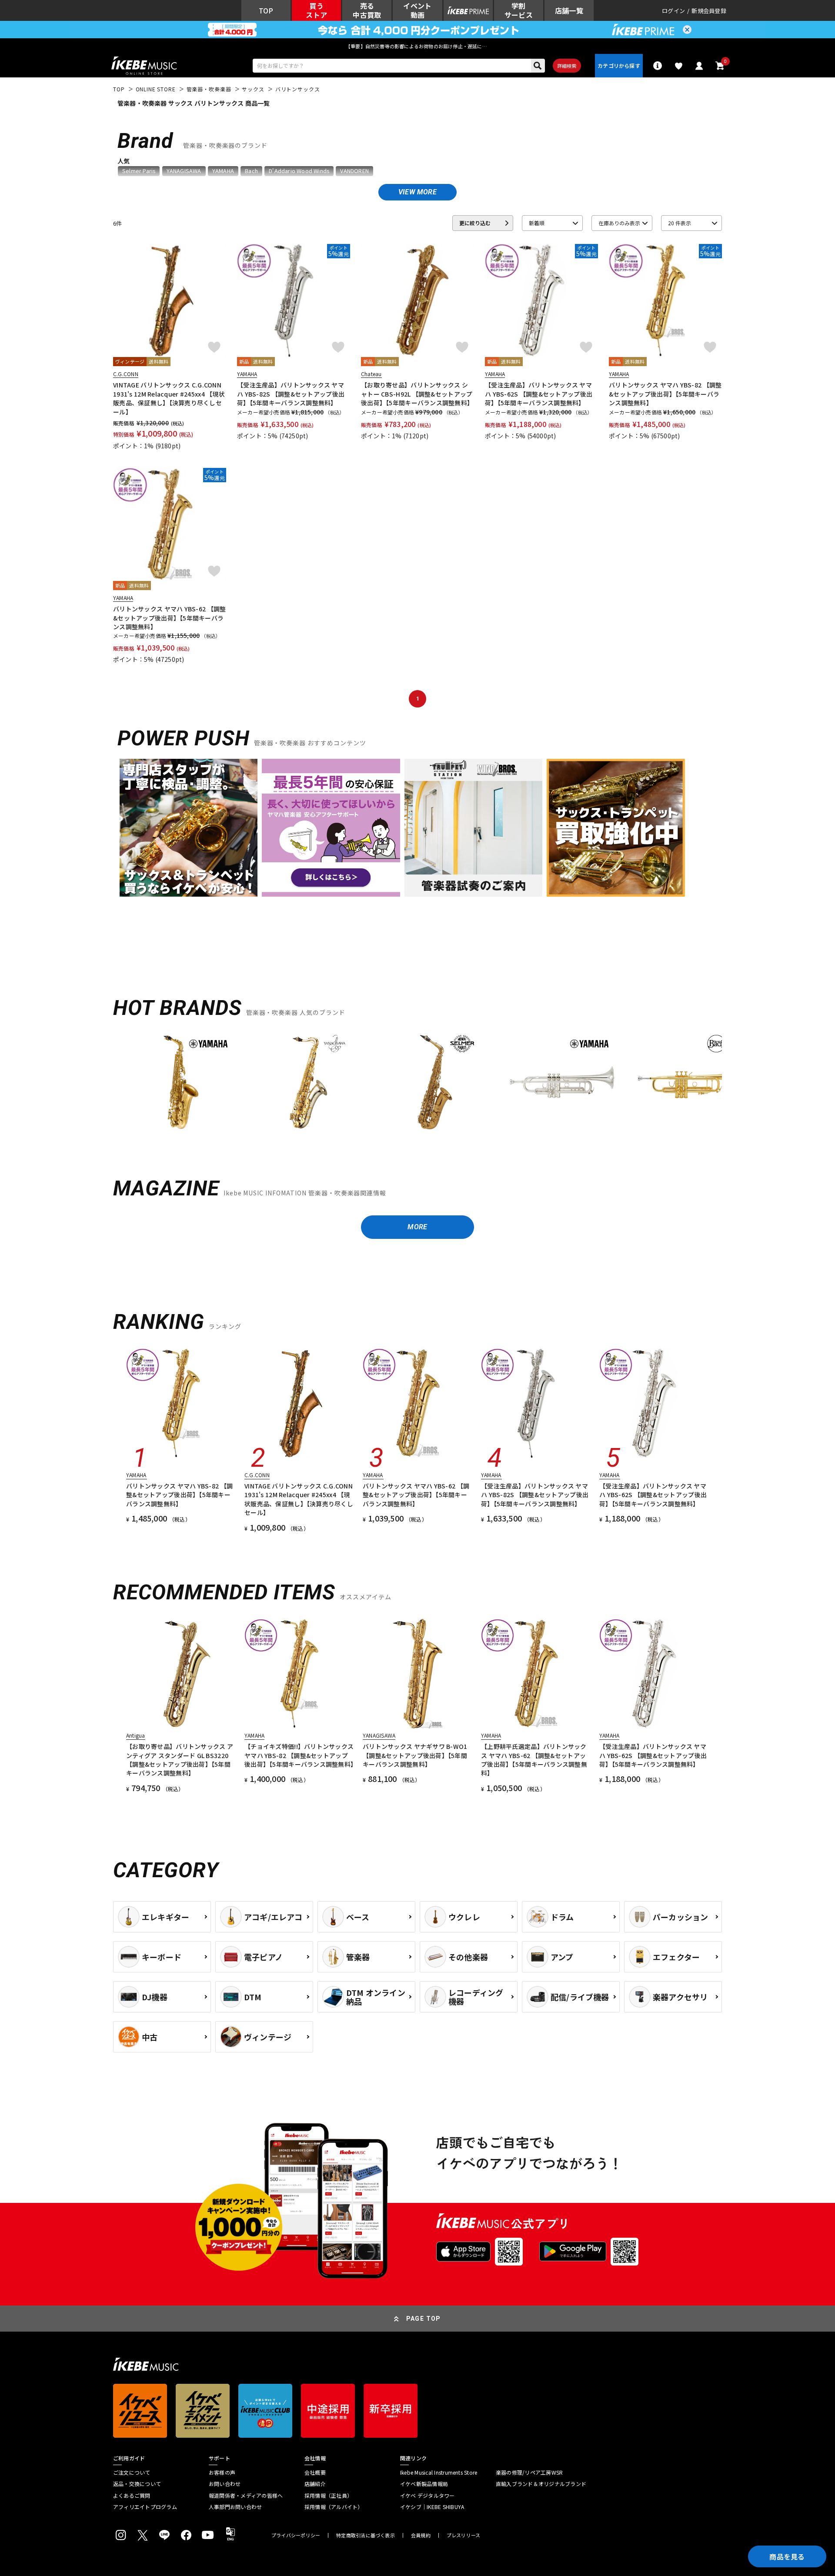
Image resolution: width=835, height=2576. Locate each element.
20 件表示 (680, 223)
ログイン (673, 11)
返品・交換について (137, 2484)
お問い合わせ (225, 2484)
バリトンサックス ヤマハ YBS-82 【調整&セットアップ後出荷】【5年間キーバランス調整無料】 (665, 394)
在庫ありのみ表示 (619, 223)
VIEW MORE (417, 192)
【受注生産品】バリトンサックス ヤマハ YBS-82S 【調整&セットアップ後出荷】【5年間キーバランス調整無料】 (291, 394)
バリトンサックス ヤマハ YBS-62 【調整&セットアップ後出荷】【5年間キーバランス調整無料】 (169, 618)
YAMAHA (223, 171)
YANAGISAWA (184, 171)
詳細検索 (567, 66)
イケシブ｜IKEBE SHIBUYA (432, 2507)
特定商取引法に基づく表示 (366, 2535)
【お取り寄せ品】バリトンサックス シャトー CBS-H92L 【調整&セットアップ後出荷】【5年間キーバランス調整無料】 (417, 394)
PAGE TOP (424, 2319)
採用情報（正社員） (328, 2496)
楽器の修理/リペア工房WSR (529, 2473)
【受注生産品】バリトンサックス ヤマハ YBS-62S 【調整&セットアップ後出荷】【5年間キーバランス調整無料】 (539, 394)
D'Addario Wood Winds (299, 171)
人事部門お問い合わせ (235, 2507)
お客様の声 (222, 2473)
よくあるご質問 (132, 2496)
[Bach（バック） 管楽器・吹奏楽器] (689, 1082)
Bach (251, 171)
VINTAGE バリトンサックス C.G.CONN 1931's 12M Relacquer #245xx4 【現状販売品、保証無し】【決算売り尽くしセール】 (169, 398)
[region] (417, 1086)
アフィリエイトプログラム (145, 2507)
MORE (417, 1227)
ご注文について (132, 2473)
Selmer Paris (139, 171)
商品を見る (787, 2556)
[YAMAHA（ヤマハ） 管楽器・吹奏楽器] (181, 1082)
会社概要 (315, 2473)
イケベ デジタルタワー (428, 2496)
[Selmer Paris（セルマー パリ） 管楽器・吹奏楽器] (435, 1082)
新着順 (537, 223)
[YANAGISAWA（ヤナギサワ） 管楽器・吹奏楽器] (308, 1082)
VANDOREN (354, 171)
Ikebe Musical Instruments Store (439, 2473)
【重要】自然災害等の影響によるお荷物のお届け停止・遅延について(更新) (417, 46)
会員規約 (421, 2535)
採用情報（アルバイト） (334, 2507)
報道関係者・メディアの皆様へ (246, 2496)
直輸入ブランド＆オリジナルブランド (541, 2484)
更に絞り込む (475, 223)
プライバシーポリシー (296, 2535)
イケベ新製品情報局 (424, 2484)
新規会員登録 (709, 11)
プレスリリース (464, 2535)
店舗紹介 (315, 2484)
